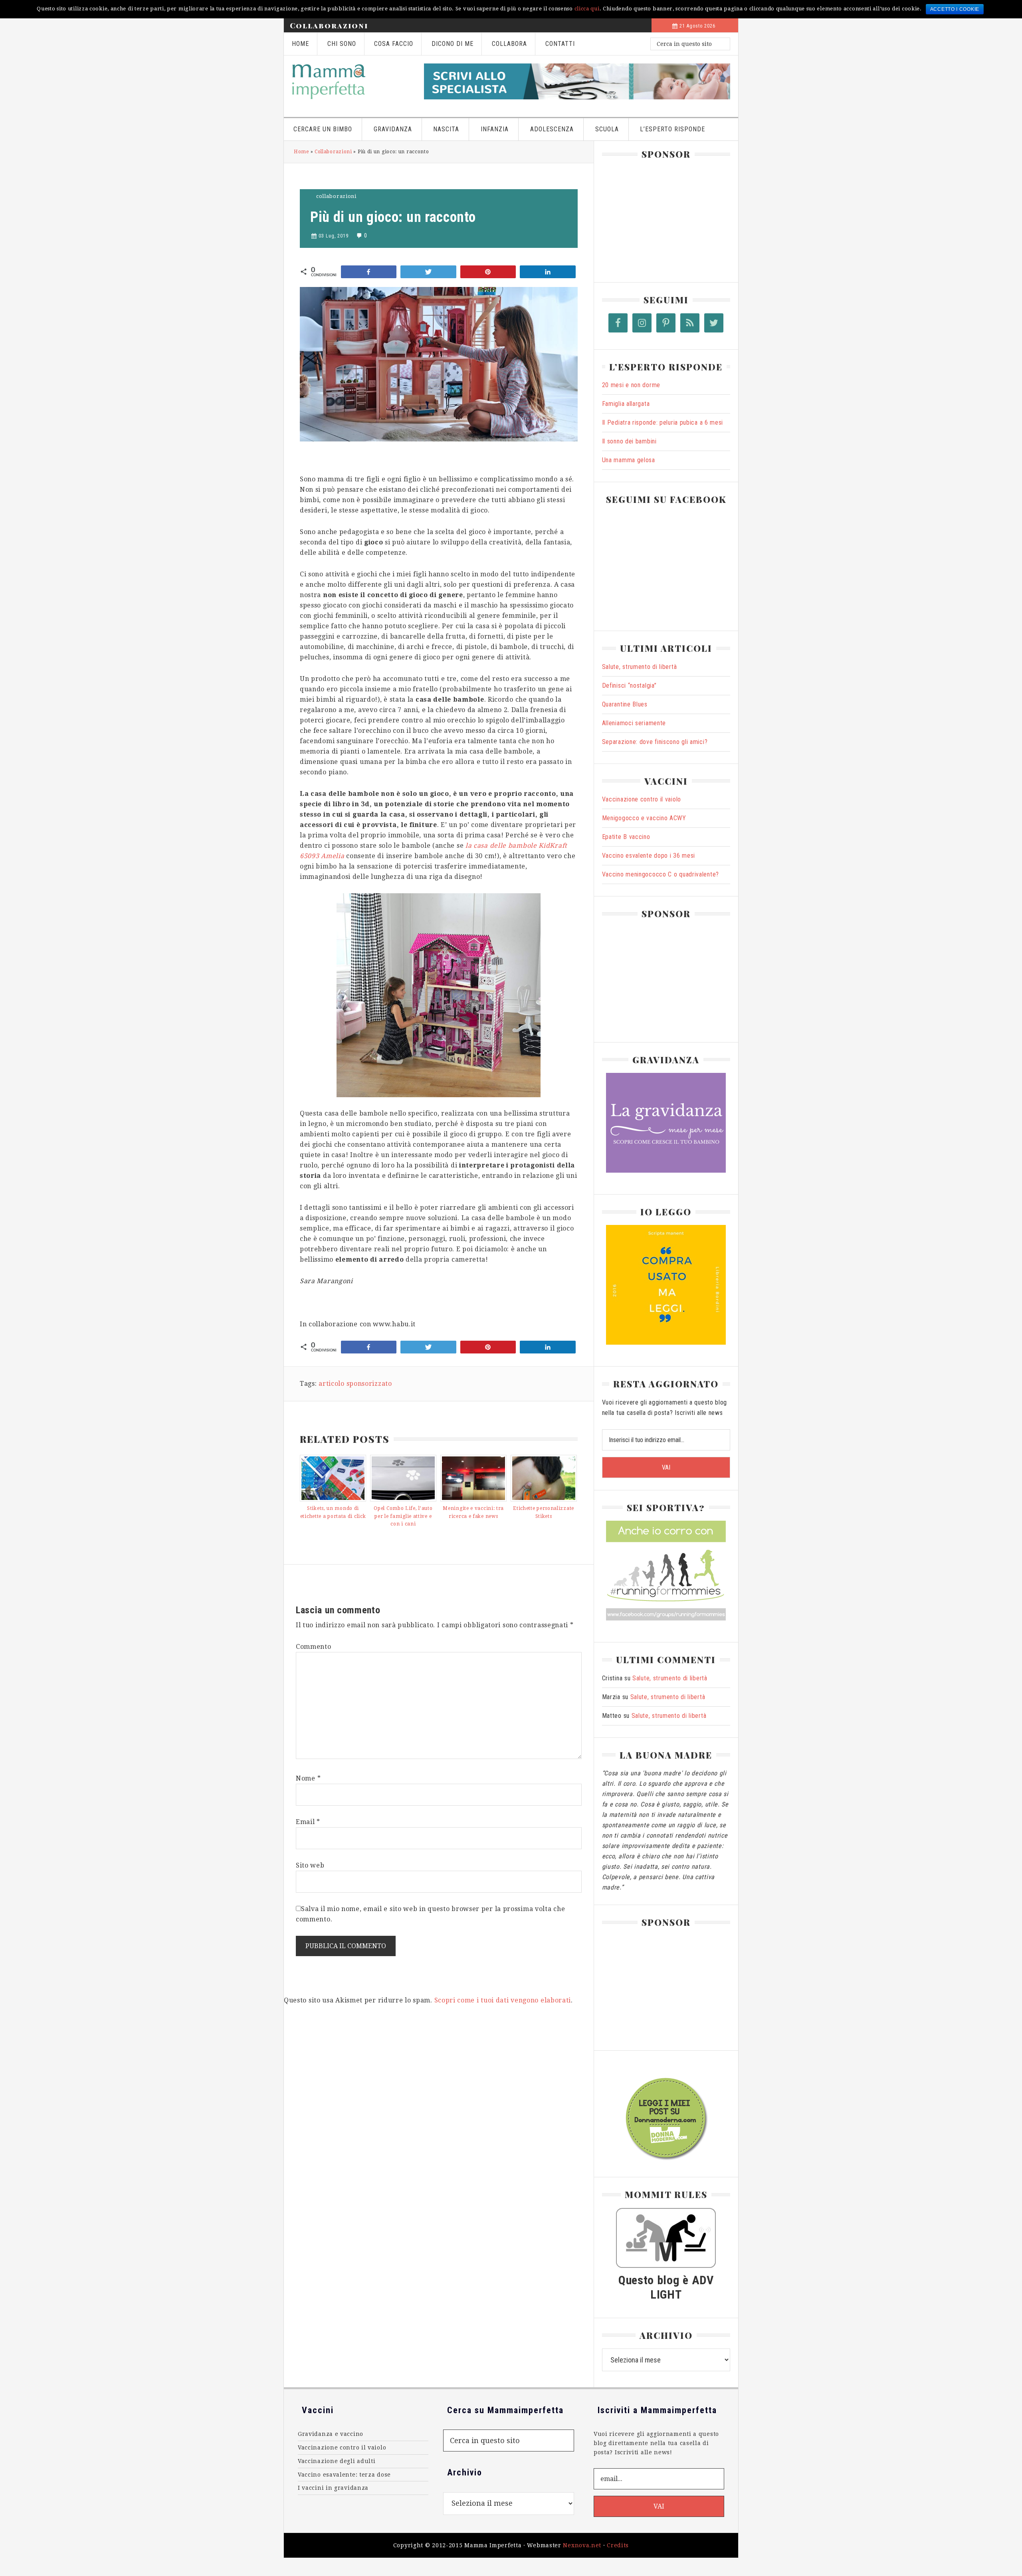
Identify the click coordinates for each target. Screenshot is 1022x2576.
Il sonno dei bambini (629, 441)
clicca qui (587, 9)
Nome (308, 1778)
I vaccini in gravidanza (333, 2488)
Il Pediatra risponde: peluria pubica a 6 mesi (663, 422)
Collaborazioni (329, 26)
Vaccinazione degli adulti (337, 2461)
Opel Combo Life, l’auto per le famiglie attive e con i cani (403, 1516)
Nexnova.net (582, 2545)
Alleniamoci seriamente (634, 723)
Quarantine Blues (625, 704)
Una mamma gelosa (629, 460)
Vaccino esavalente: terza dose (344, 2475)
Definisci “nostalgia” (629, 686)
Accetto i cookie (955, 9)
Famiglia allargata (626, 404)
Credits (618, 2545)
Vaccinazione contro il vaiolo (642, 799)
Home (301, 152)
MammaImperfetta (350, 81)
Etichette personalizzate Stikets (544, 1512)
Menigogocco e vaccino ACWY (644, 818)
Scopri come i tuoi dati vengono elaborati (503, 2000)
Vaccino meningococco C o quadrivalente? (661, 874)
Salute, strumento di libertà (640, 667)
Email (308, 1822)
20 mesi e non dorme (631, 385)
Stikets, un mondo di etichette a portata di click (333, 1512)
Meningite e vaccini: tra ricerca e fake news (473, 1512)
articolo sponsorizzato (355, 1384)
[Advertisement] (662, 217)
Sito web (310, 1865)
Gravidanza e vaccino (331, 2434)
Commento (314, 1647)
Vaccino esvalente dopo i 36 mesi (649, 856)
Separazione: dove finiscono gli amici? (655, 742)
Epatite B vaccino (626, 837)
